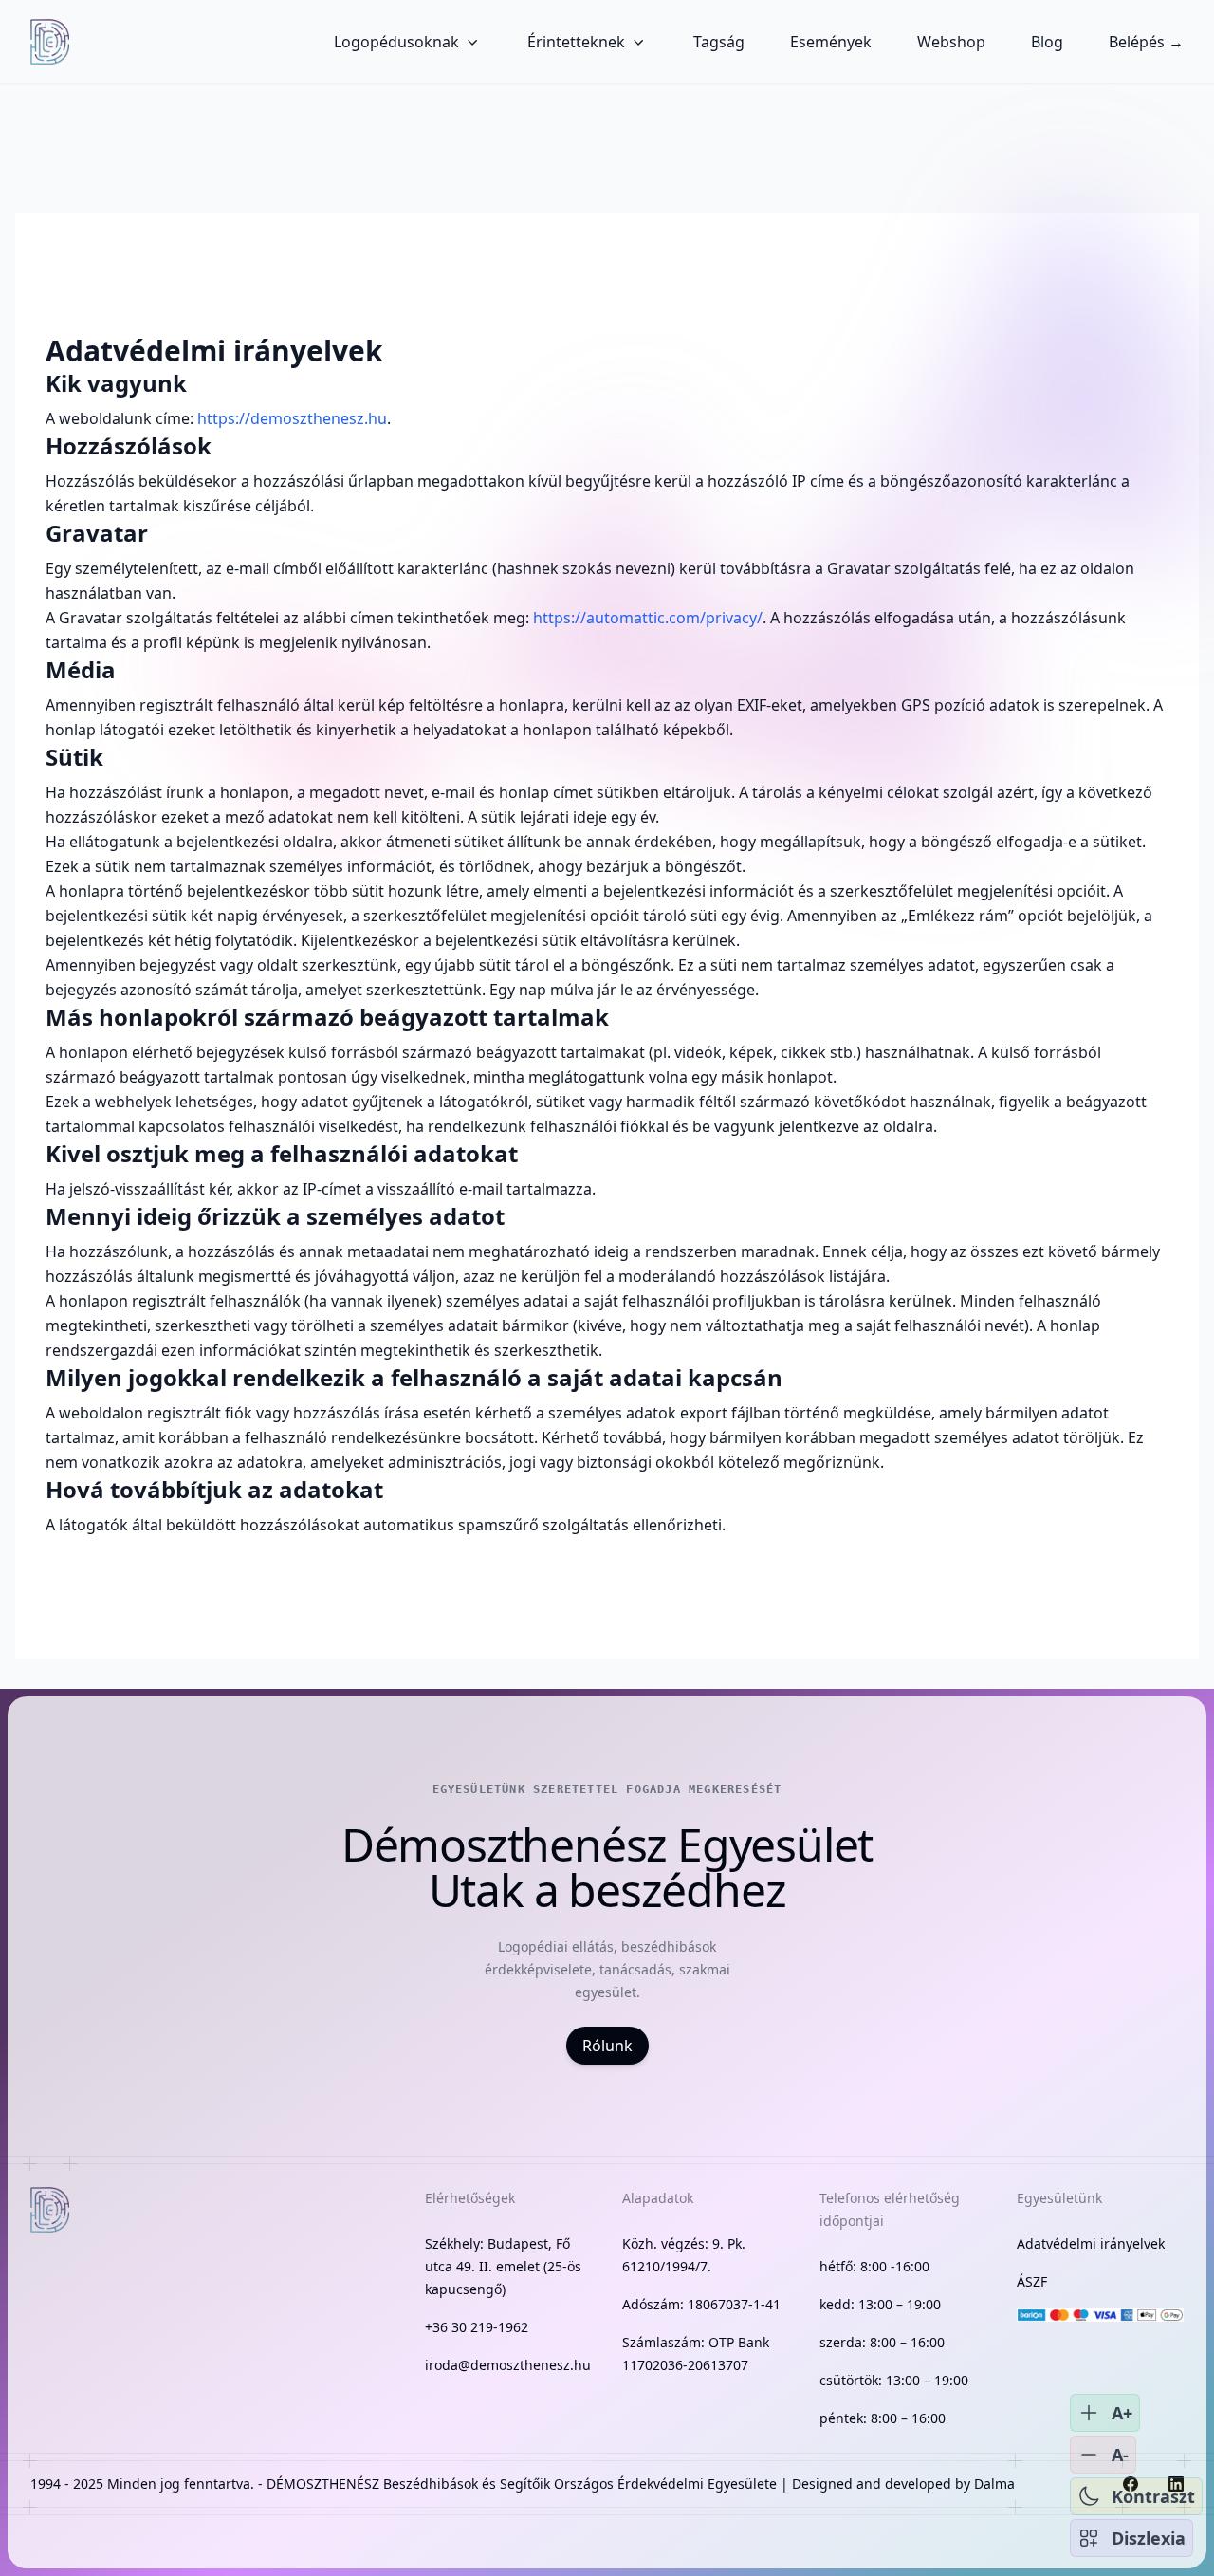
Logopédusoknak (396, 42)
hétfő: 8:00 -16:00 (874, 2266)
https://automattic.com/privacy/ (648, 618)
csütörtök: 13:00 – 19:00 (894, 2380)
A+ (1122, 2413)
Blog (1047, 42)
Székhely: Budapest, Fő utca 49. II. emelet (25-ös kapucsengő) (503, 2266)
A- (1120, 2455)
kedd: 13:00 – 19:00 (880, 2304)
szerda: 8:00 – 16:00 (882, 2342)
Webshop (951, 42)
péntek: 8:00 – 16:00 (883, 2418)
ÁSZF (1032, 2281)
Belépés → (1146, 42)
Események (831, 42)
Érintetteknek (576, 42)
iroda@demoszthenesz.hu (508, 2365)
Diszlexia (1149, 2538)
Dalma (994, 2483)
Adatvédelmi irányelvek (1091, 2243)
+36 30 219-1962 (477, 2327)
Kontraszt (1153, 2496)
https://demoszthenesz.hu (292, 418)
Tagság (719, 42)
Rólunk (607, 2046)
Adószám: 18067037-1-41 (701, 2304)
